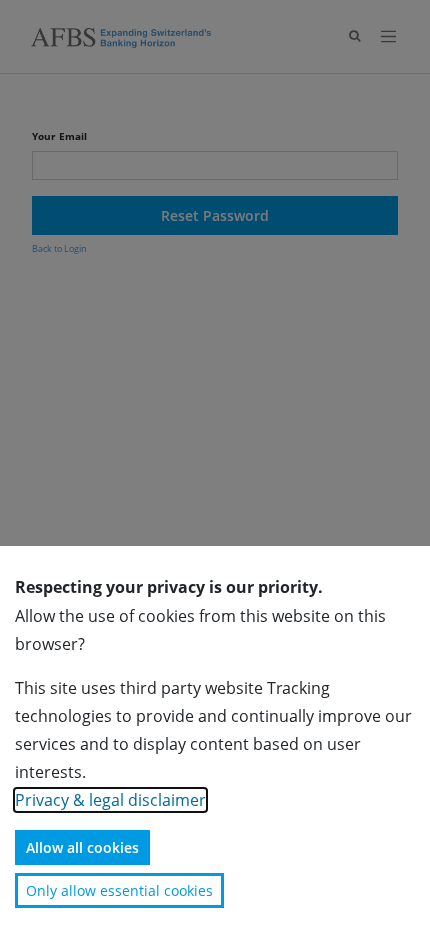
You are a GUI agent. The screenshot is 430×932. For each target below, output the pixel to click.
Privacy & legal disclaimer (110, 800)
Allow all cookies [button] (82, 847)
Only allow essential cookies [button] (119, 890)
